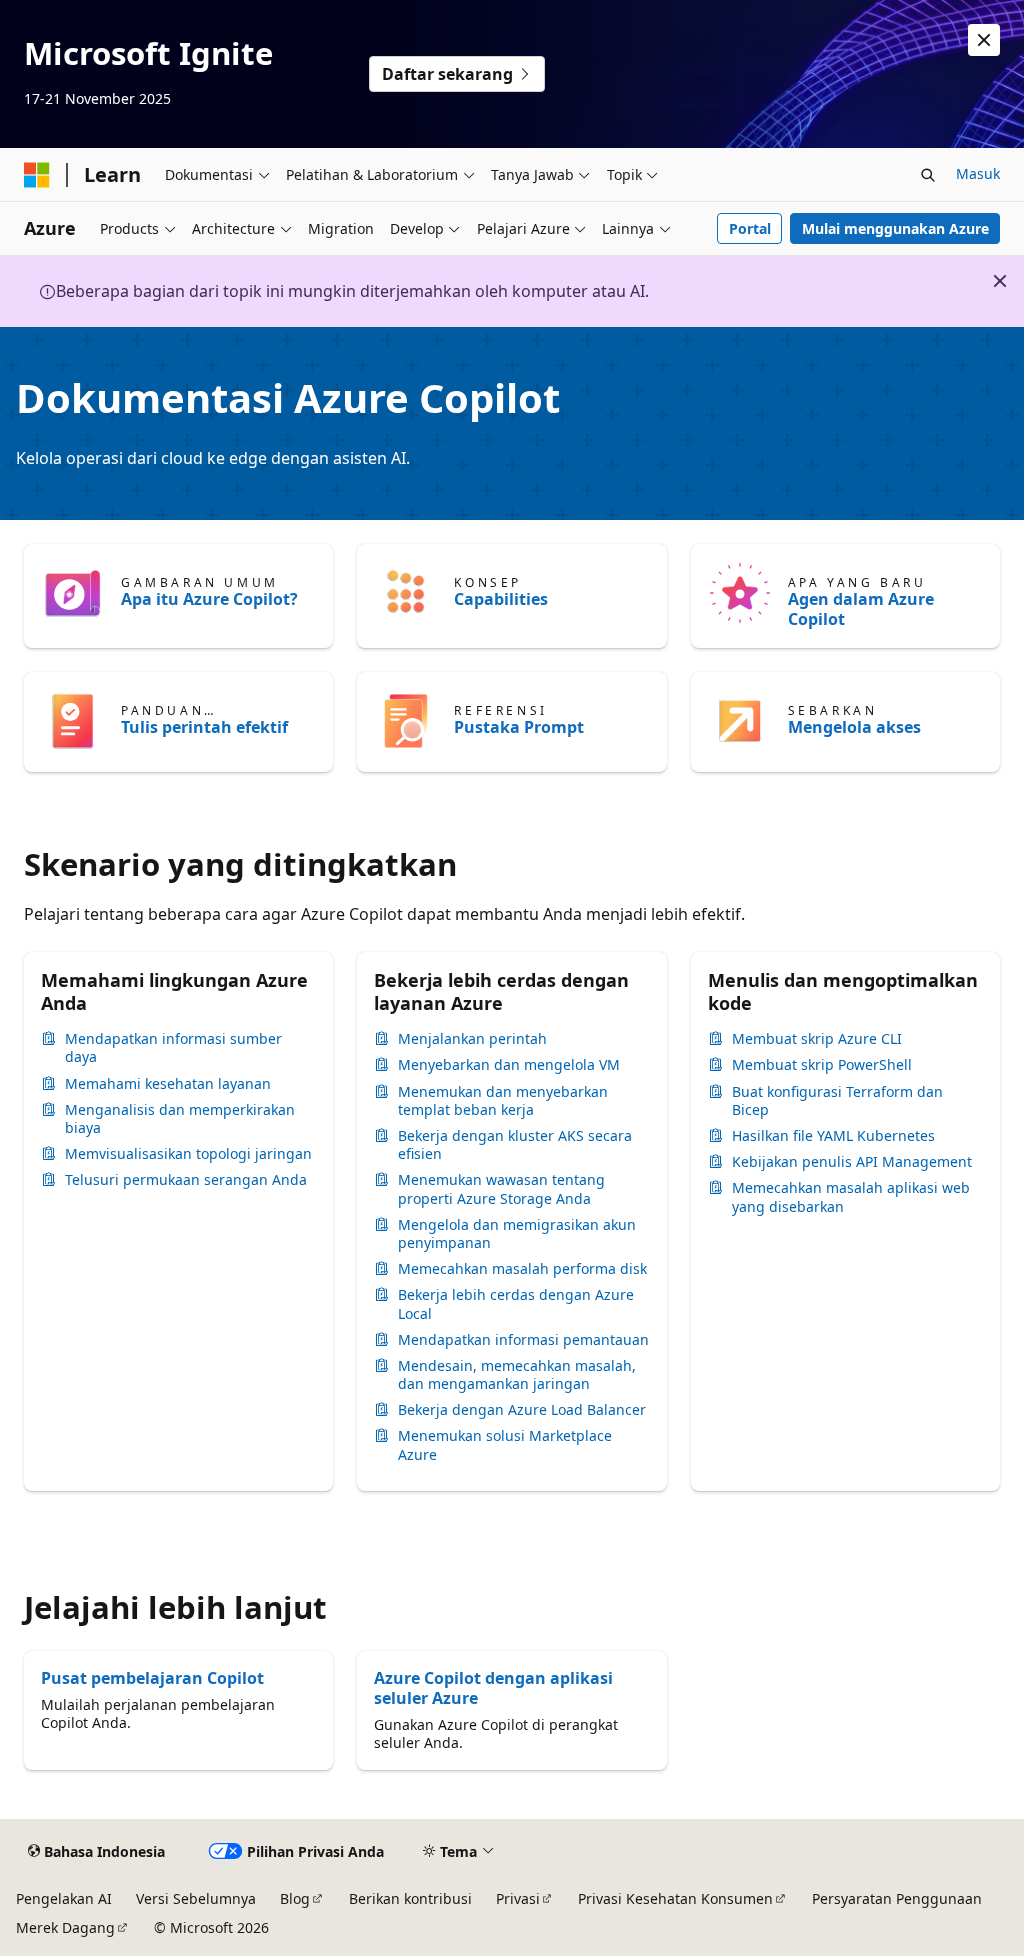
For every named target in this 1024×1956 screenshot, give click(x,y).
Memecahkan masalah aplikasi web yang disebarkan (851, 1197)
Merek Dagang (65, 1927)
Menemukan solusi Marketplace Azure (505, 1445)
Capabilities (501, 599)
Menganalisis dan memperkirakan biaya (180, 1119)
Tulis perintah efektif (204, 727)
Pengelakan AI (64, 1898)
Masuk (978, 173)
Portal (750, 228)
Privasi (518, 1898)
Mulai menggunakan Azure (895, 228)
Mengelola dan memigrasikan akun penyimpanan (517, 1234)
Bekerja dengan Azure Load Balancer (522, 1410)
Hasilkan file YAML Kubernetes (833, 1136)
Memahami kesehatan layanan (168, 1084)
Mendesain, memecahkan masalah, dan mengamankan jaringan (517, 1375)
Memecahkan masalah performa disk (522, 1269)
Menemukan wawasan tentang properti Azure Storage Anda (501, 1189)
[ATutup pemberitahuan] (984, 40)
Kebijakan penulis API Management (852, 1162)
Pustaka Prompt (519, 727)
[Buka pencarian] (928, 175)
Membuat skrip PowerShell (822, 1065)
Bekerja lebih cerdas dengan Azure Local (516, 1304)
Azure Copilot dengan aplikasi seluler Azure (493, 1688)
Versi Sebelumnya (196, 1898)
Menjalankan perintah (472, 1039)
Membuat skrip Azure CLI (817, 1039)
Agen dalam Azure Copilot (861, 609)
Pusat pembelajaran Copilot (152, 1678)
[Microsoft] (37, 175)
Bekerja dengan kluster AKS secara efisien (515, 1145)
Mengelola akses (854, 727)
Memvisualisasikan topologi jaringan (188, 1154)
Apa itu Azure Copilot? (209, 599)
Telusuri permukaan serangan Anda (186, 1180)
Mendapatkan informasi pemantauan (523, 1340)
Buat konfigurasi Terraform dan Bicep (837, 1101)
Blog (295, 1898)
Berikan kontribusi (410, 1898)
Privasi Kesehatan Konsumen (675, 1898)
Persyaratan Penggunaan (897, 1898)
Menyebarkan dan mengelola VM (509, 1065)
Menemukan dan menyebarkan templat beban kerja (503, 1101)
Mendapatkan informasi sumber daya (173, 1048)
